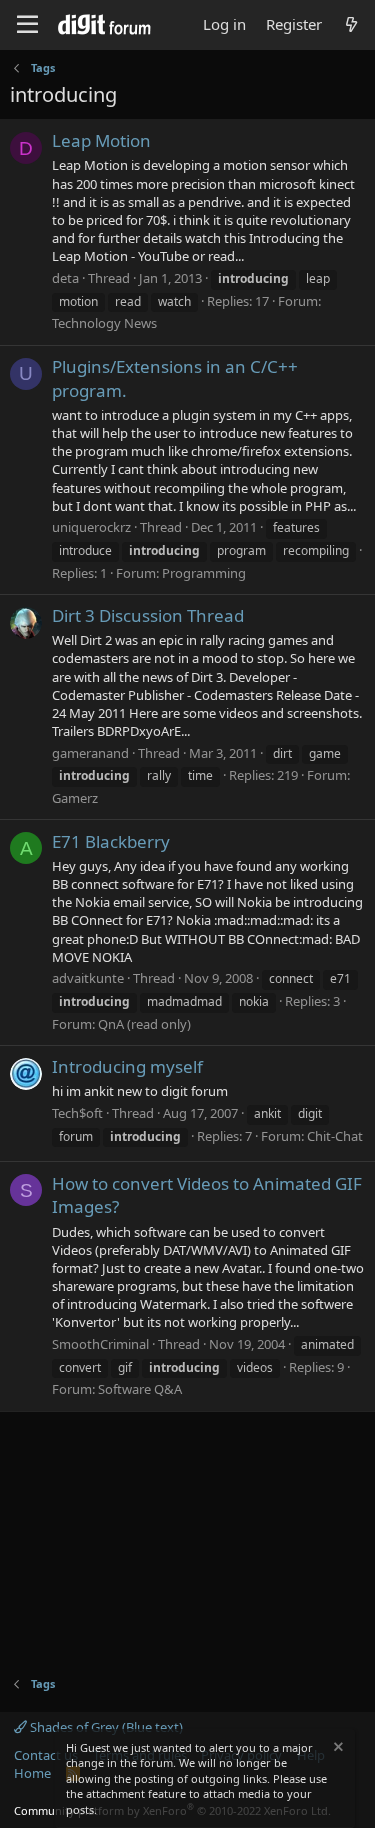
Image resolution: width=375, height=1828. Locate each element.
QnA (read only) (144, 1024)
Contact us (46, 1755)
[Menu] (27, 25)
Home (32, 1773)
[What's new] (351, 24)
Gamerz (75, 798)
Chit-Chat (335, 1136)
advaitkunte (88, 978)
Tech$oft (77, 1113)
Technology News (104, 323)
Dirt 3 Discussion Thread (148, 615)
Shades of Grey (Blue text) (105, 1727)
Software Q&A (140, 1389)
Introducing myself (127, 1066)
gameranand (90, 753)
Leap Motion (101, 140)
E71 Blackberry (111, 841)
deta (65, 278)
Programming (204, 573)
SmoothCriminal (100, 1344)
